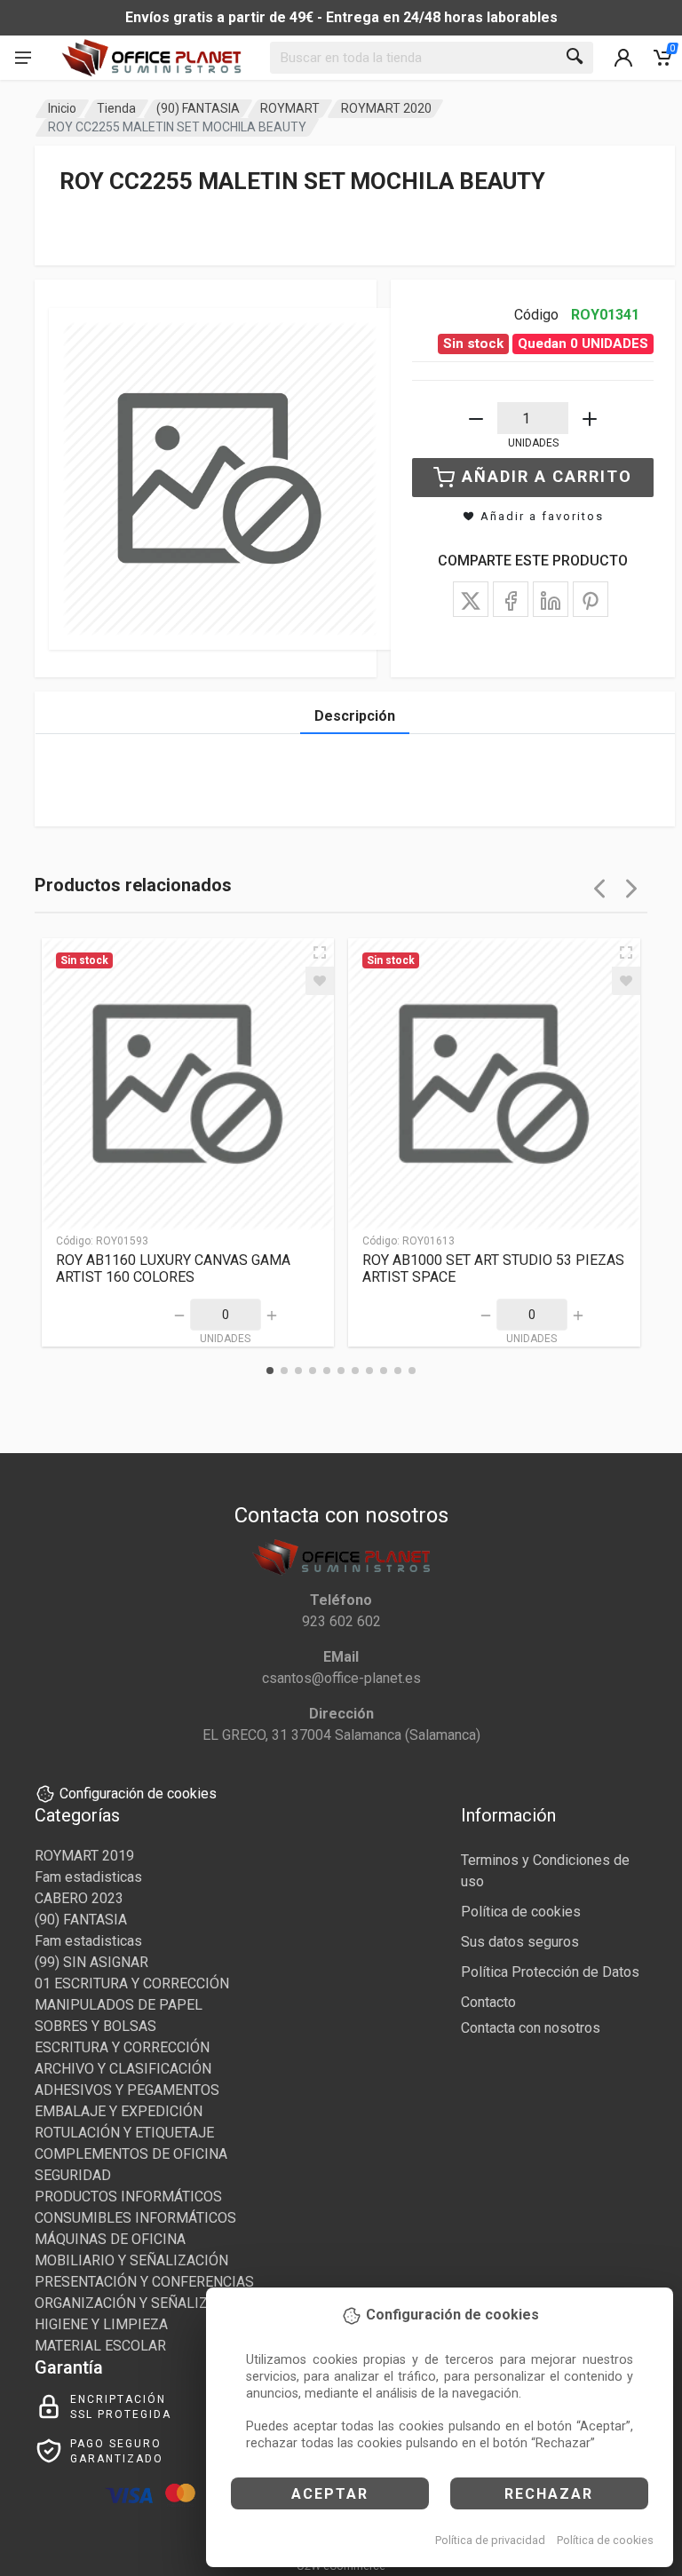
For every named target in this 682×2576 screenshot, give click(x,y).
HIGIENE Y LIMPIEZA (101, 2324)
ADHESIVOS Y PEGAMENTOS (127, 2090)
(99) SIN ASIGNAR (91, 1962)
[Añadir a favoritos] (320, 981)
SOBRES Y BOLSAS (95, 2026)
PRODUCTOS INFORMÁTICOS (128, 2197)
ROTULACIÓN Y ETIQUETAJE (124, 2133)
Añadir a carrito (547, 476)
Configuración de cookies (138, 1794)
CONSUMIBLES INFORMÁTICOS (135, 2218)
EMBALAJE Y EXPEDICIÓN (119, 2111)
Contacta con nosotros (531, 2028)
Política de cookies (605, 2540)
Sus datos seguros (520, 1942)
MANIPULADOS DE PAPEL (119, 2005)
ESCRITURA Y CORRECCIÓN (122, 2047)
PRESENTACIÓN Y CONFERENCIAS (144, 2282)
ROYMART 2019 (84, 1856)
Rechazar (549, 2494)
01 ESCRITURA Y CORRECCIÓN (132, 1983)
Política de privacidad (490, 2540)
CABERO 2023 (79, 1898)
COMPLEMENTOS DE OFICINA (131, 2154)
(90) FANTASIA (198, 108)
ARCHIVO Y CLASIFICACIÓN (123, 2069)
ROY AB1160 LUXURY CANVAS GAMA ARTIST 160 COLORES (173, 1268)
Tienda (116, 108)
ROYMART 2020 (386, 108)
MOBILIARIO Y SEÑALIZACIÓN (131, 2260)
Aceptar (330, 2494)
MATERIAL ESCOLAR (100, 2346)
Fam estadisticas (88, 1877)
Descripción (355, 716)
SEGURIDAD (73, 2175)
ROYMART (290, 108)
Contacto (488, 2002)
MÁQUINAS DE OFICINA (110, 2239)
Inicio (62, 108)
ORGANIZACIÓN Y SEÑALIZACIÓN (142, 2303)
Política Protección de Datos (550, 1972)
